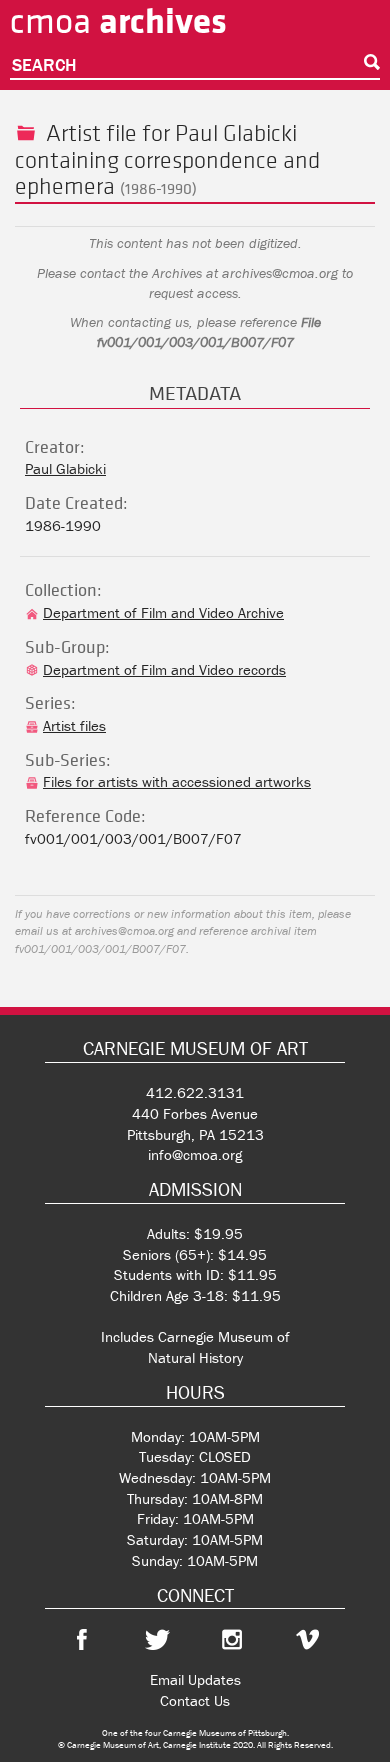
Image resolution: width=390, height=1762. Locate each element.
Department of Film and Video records (164, 669)
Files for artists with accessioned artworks (177, 781)
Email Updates (195, 1679)
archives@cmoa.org (280, 273)
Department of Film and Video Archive (163, 612)
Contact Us (195, 1700)
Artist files (74, 725)
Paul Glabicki (236, 132)
